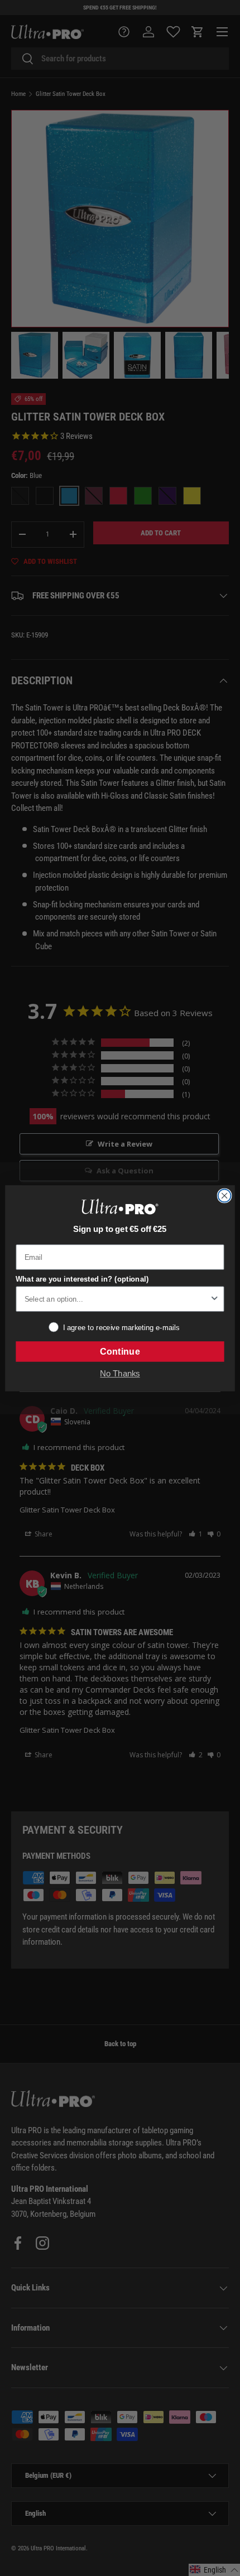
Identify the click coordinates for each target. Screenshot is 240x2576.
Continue (120, 1351)
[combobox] (117, 1299)
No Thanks (120, 1374)
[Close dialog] (225, 1195)
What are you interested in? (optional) (82, 1279)
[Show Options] (214, 1299)
